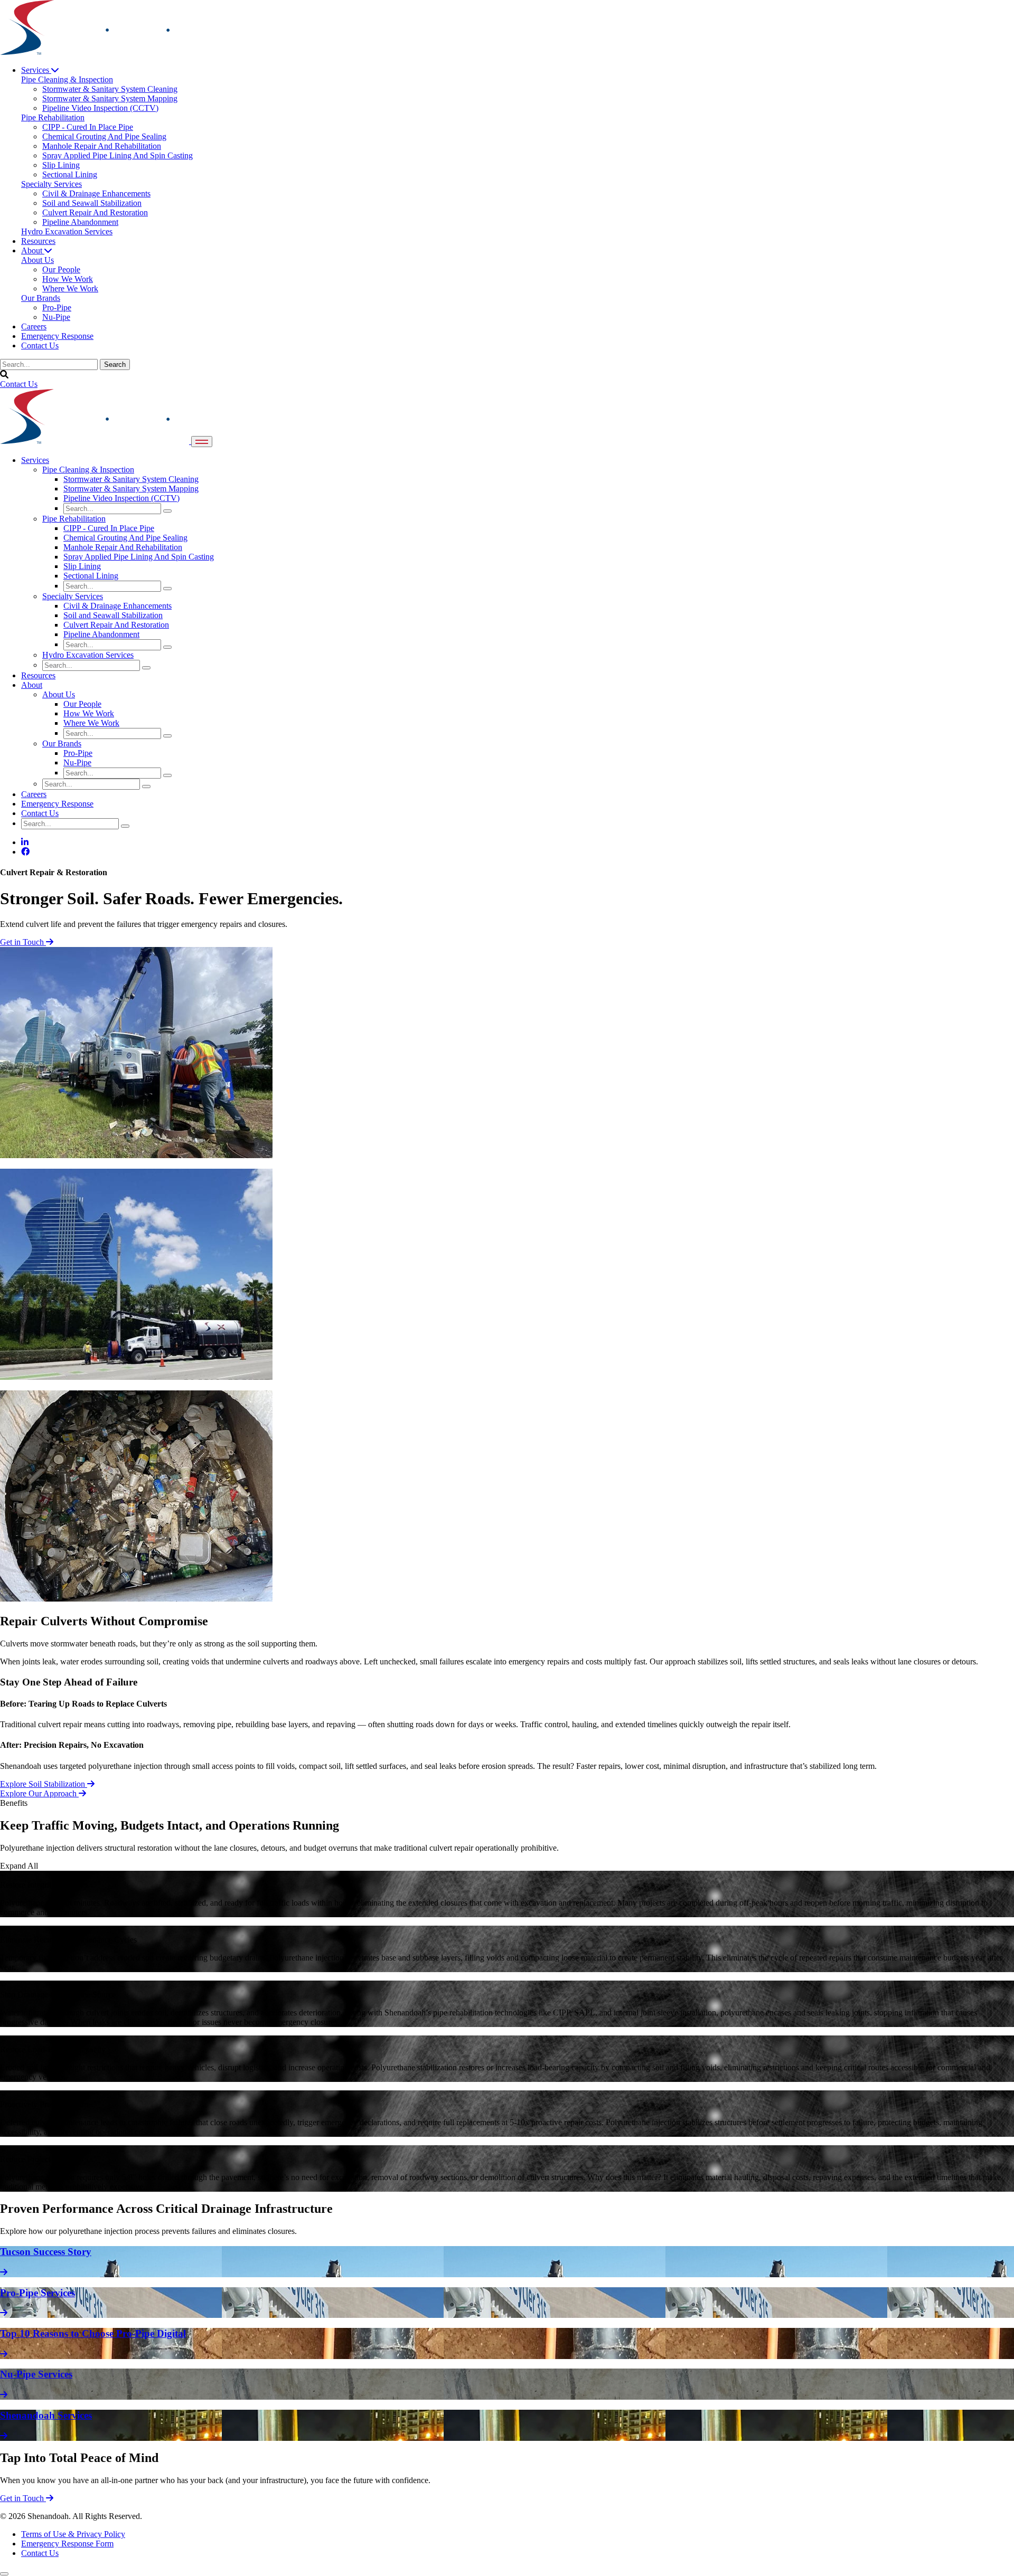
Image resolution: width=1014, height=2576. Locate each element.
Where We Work (91, 723)
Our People (82, 704)
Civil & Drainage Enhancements (118, 606)
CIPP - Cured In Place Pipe (109, 528)
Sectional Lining (91, 576)
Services (36, 70)
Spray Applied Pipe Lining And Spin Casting (139, 557)
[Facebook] (25, 852)
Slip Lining (82, 566)
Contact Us (40, 345)
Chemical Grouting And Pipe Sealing (125, 538)
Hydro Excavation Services (88, 655)
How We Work (89, 713)
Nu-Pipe (77, 763)
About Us (59, 694)
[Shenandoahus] (95, 52)
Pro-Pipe (78, 753)
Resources (38, 241)
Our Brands (62, 744)
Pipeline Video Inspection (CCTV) (121, 498)
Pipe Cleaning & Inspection (88, 470)
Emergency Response (57, 336)
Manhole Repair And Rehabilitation (123, 547)
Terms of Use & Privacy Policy (73, 2534)
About (33, 250)
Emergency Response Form (67, 2544)
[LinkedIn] (25, 842)
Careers (34, 326)
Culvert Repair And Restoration (116, 625)
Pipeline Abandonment (101, 634)
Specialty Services (73, 596)
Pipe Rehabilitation (74, 519)
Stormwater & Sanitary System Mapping (131, 489)
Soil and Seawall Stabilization (113, 615)
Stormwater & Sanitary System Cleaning (131, 479)
